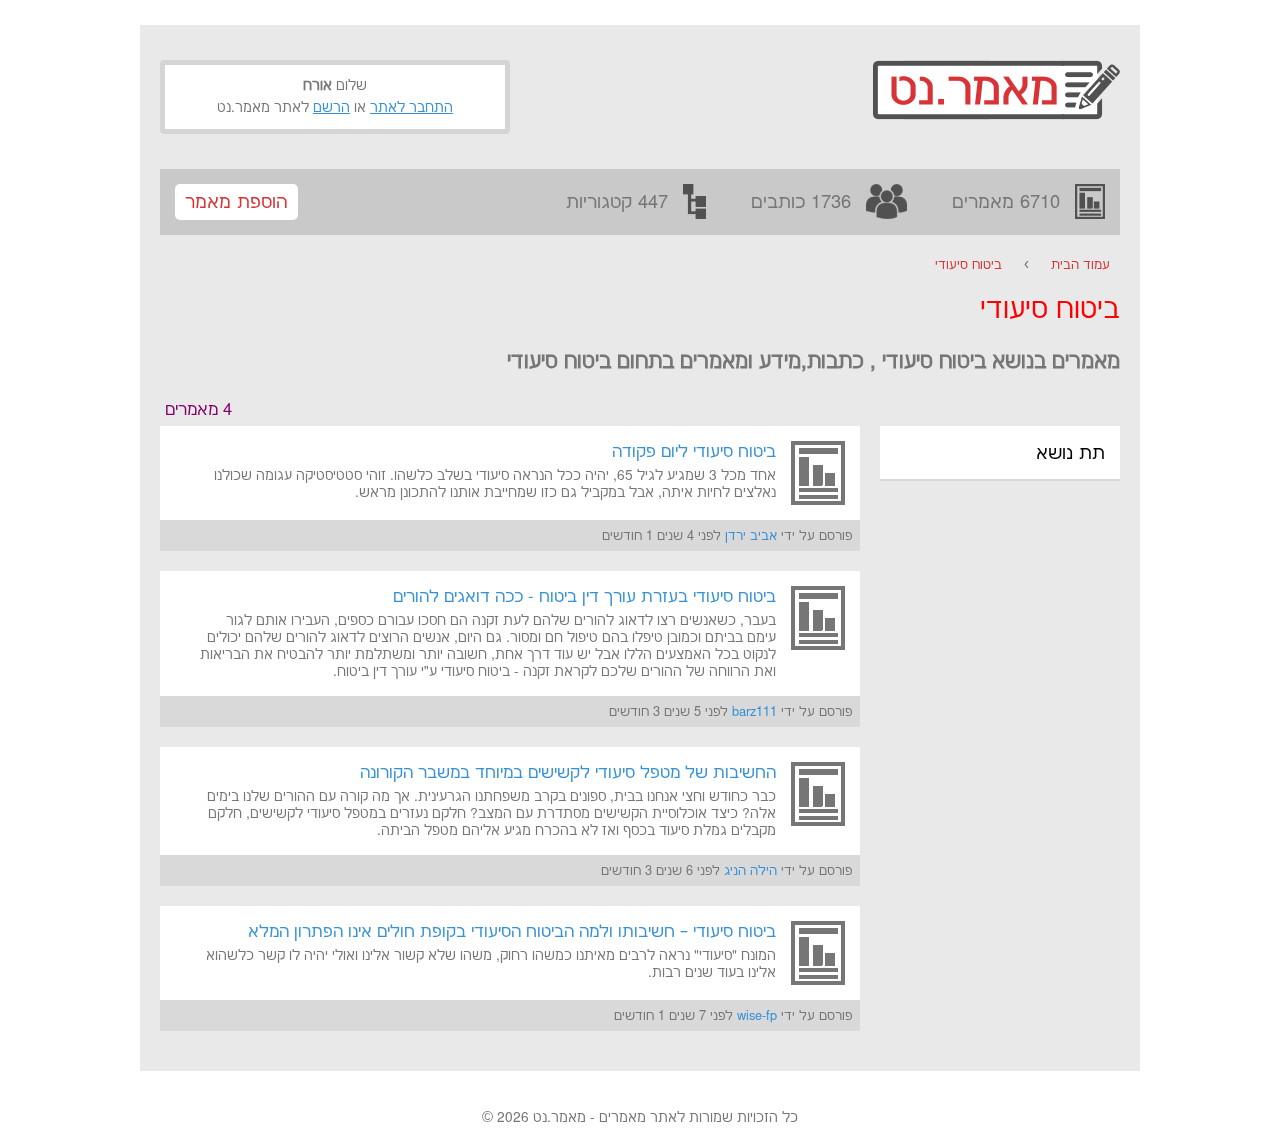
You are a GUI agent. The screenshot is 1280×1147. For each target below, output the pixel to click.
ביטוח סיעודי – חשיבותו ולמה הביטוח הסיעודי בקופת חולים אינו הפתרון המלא (512, 932)
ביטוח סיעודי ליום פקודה (694, 452)
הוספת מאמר (236, 202)
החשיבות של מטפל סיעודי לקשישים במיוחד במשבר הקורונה (568, 773)
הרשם (331, 108)
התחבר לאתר (411, 108)
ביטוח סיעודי (968, 265)
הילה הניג (750, 871)
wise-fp (757, 1016)
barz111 (754, 712)
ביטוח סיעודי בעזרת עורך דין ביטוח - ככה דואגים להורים (584, 597)
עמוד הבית (1080, 265)
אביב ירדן (751, 536)
